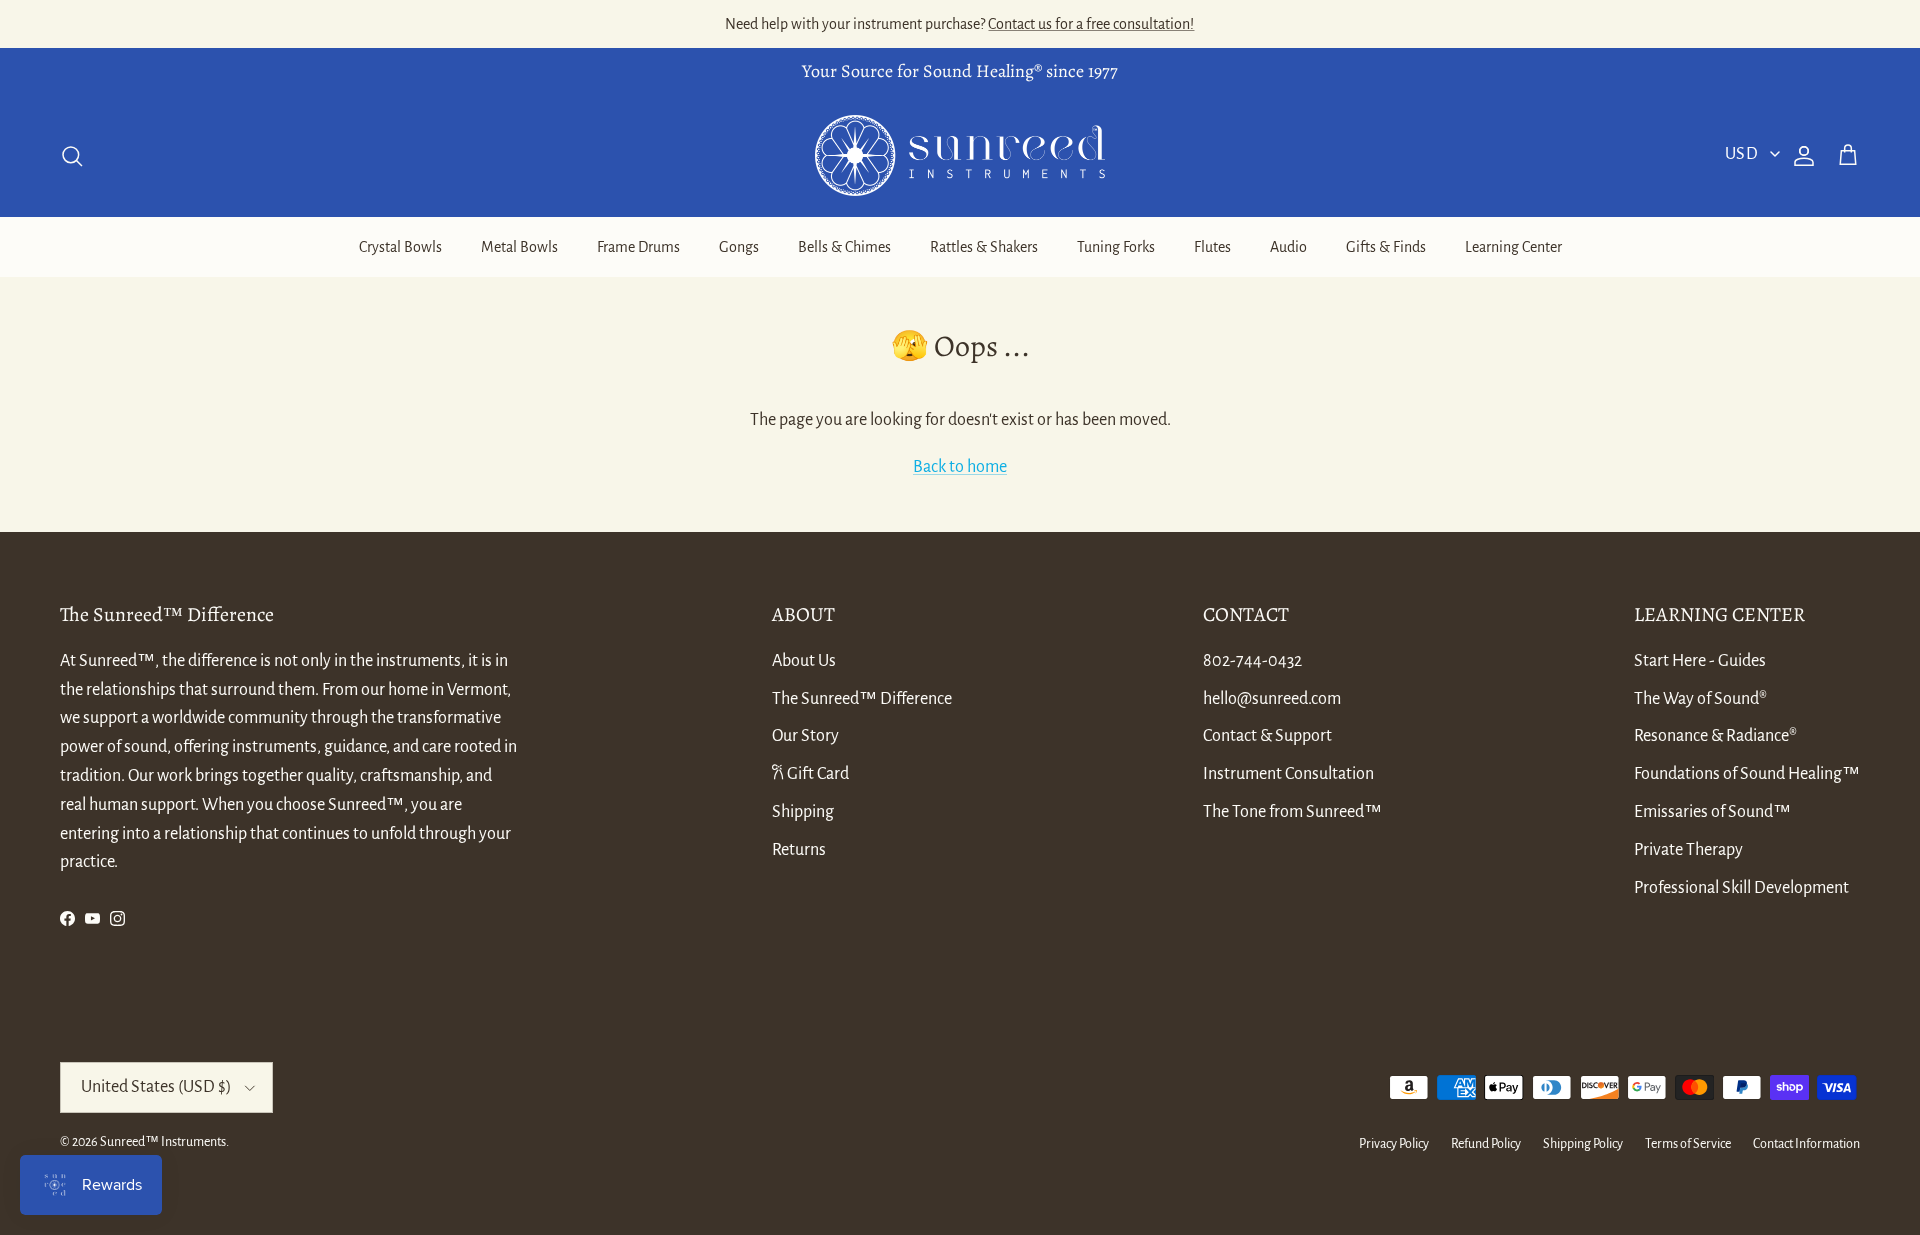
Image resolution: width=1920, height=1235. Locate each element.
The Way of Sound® (1700, 699)
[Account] (1800, 156)
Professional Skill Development (1741, 888)
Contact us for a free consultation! (1091, 24)
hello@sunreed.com (1272, 699)
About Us (804, 661)
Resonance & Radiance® (1715, 736)
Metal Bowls (519, 247)
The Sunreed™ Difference (862, 699)
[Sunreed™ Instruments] (960, 155)
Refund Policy (1486, 1144)
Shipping (803, 812)
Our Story (805, 736)
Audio (1288, 247)
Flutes (1212, 247)
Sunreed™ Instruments (163, 1142)
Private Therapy (1688, 850)
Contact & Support (1267, 736)
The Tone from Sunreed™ (1292, 812)
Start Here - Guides (1700, 661)
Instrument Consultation (1288, 774)
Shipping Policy (1583, 1144)
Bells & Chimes (844, 247)
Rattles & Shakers (984, 247)
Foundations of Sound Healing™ (1747, 774)
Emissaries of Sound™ (1712, 812)
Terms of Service (1688, 1144)
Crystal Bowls (400, 247)
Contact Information (1806, 1144)
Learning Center (1513, 247)
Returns (799, 850)
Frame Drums (638, 247)
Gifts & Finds (1386, 247)
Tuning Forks (1116, 247)
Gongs (739, 247)
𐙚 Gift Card (810, 774)
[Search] (72, 156)
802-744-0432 (1252, 661)
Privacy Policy (1394, 1144)
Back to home (960, 467)
